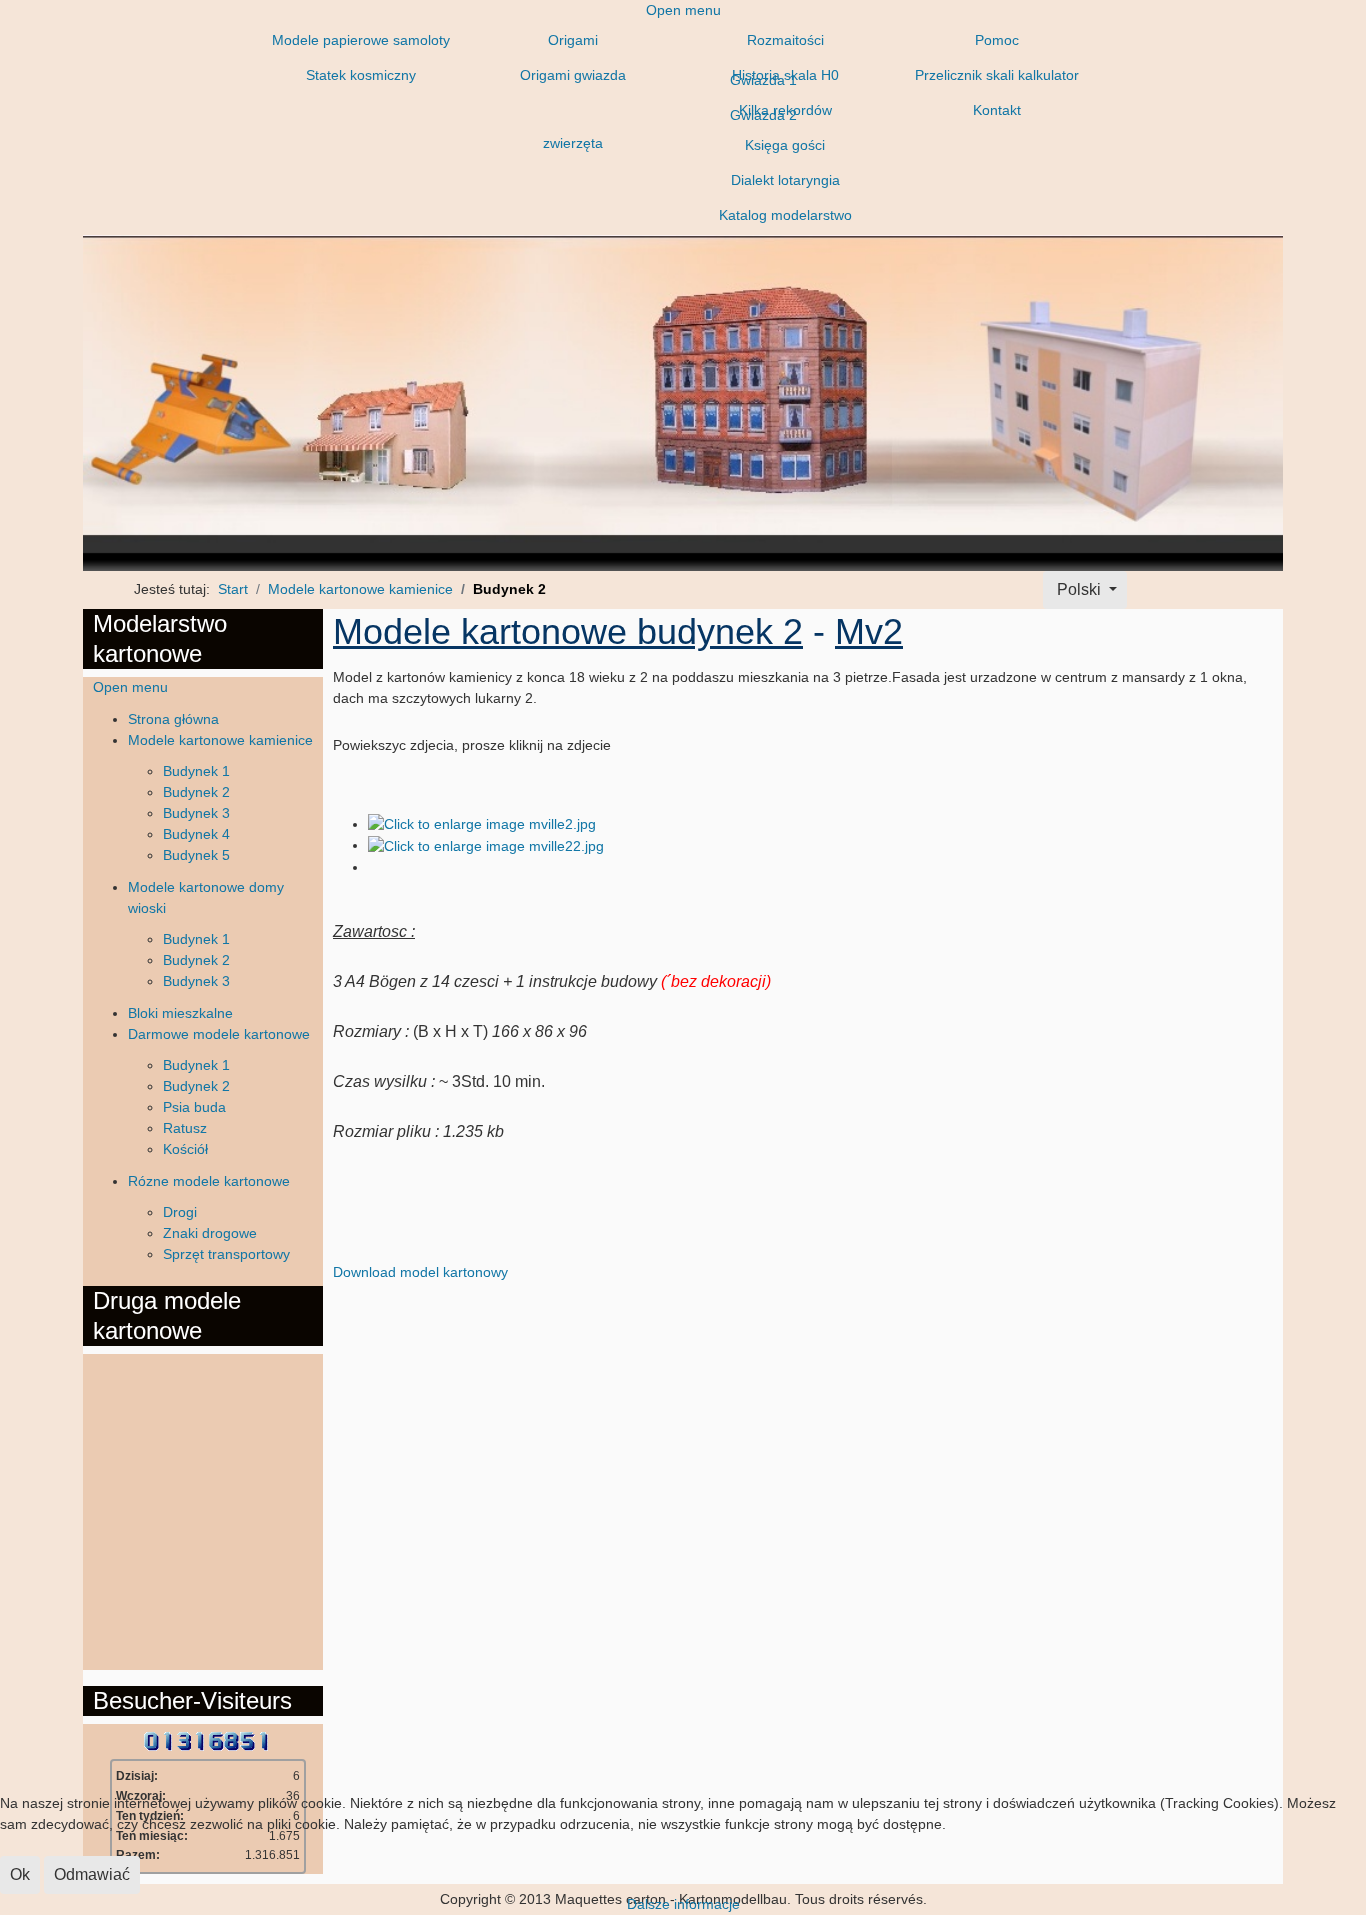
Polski (1079, 589)
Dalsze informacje (683, 1904)
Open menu (683, 10)
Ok (20, 1874)
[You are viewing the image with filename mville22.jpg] (486, 845)
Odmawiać (92, 1874)
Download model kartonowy (420, 1272)
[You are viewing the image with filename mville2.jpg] (482, 824)
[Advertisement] (173, 1509)
